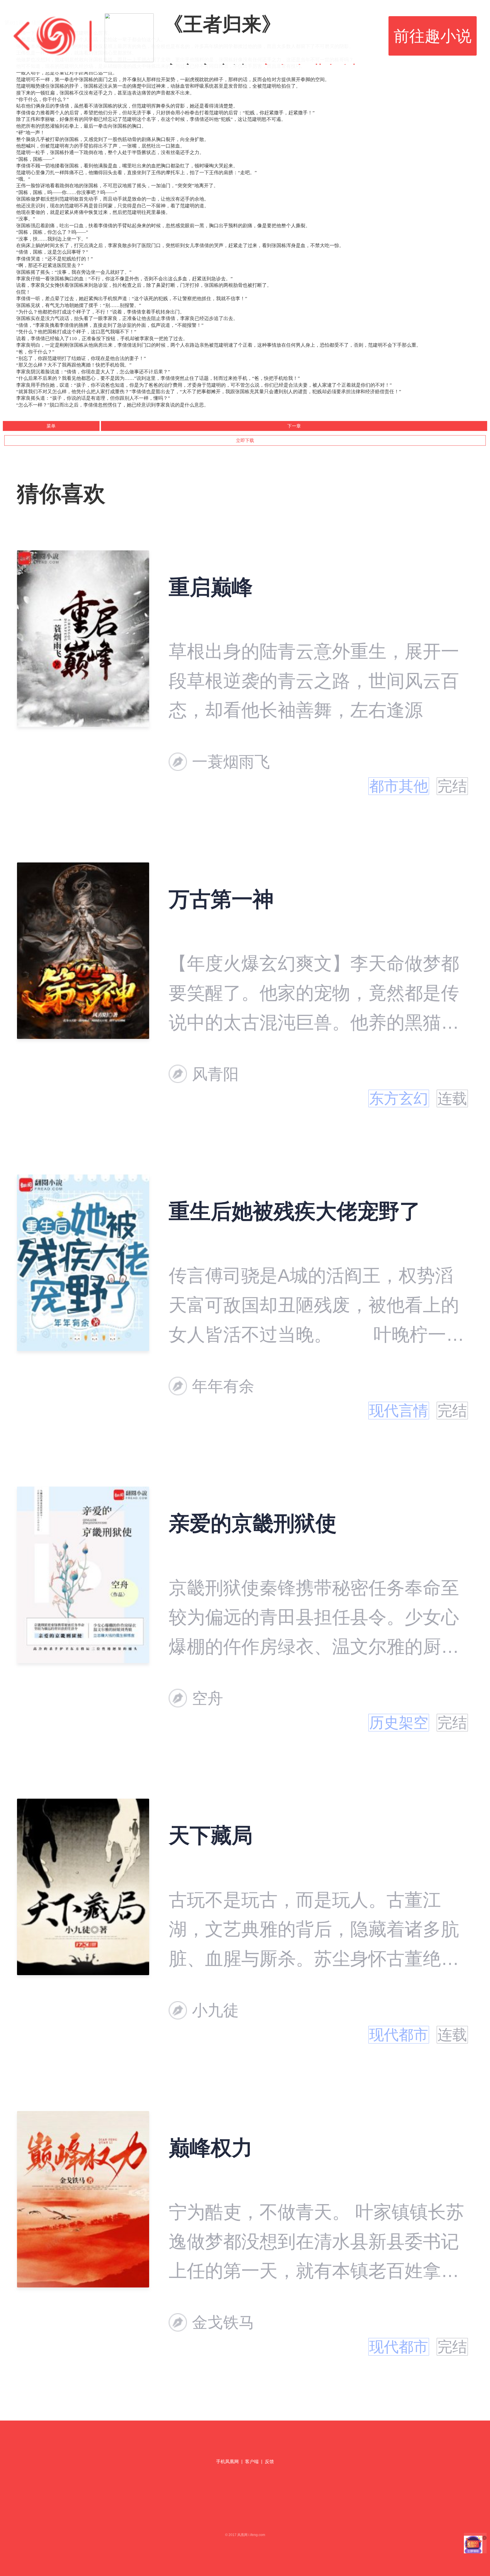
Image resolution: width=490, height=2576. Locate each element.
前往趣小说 (433, 36)
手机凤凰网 (227, 2462)
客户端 (252, 2462)
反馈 (269, 2462)
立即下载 (245, 440)
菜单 (51, 426)
